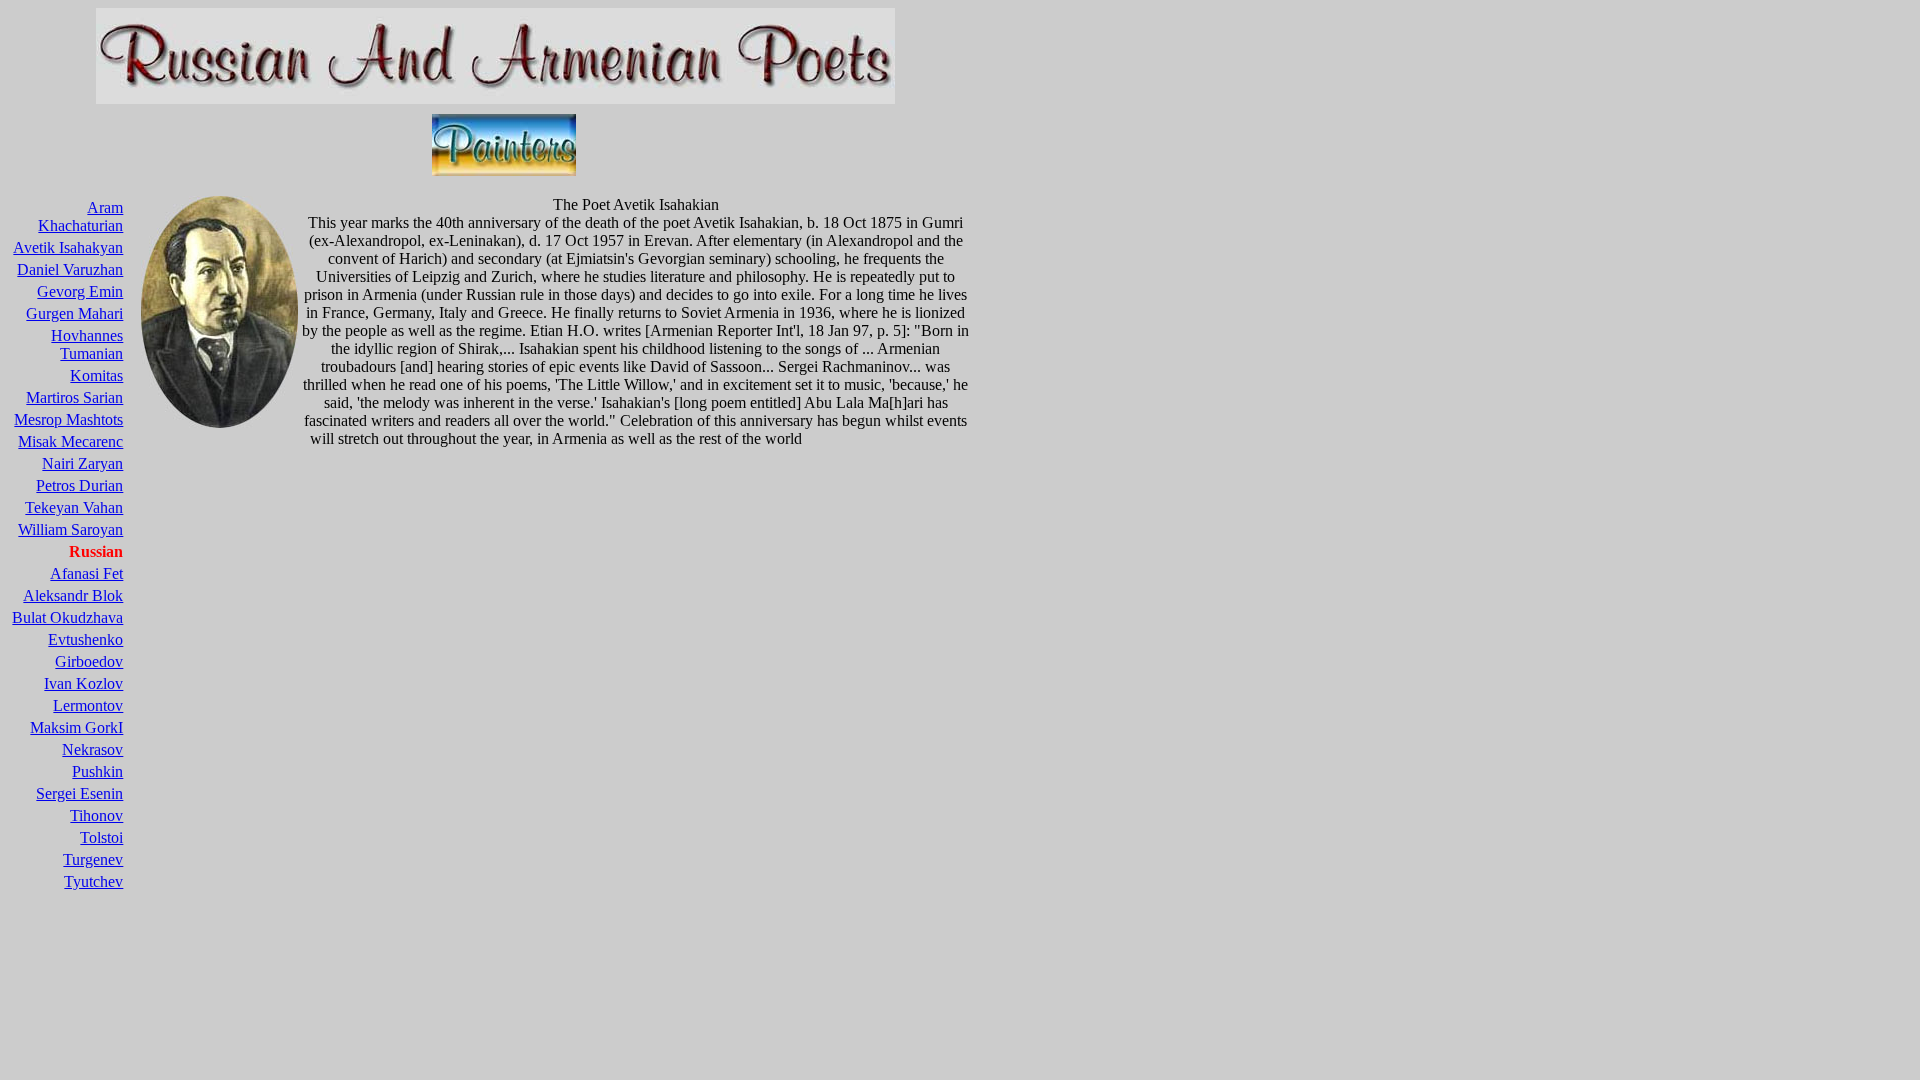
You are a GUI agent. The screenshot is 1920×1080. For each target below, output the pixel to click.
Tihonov (96, 815)
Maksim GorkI (76, 727)
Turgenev (93, 859)
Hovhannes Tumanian (87, 344)
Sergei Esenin (79, 793)
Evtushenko (85, 639)
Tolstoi (101, 837)
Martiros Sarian (74, 397)
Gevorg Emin (80, 291)
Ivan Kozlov (83, 683)
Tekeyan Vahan (74, 507)
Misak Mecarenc (70, 441)
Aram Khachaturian (80, 216)
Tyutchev (93, 881)
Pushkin (97, 771)
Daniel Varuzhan (70, 269)
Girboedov (89, 661)
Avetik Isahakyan (68, 247)
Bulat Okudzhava (67, 617)
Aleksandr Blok (73, 595)
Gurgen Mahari (74, 313)
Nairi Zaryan (82, 463)
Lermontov (88, 705)
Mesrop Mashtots (68, 419)
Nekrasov (92, 749)
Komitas (96, 375)
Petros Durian (79, 485)
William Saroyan (70, 529)
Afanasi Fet (86, 573)
